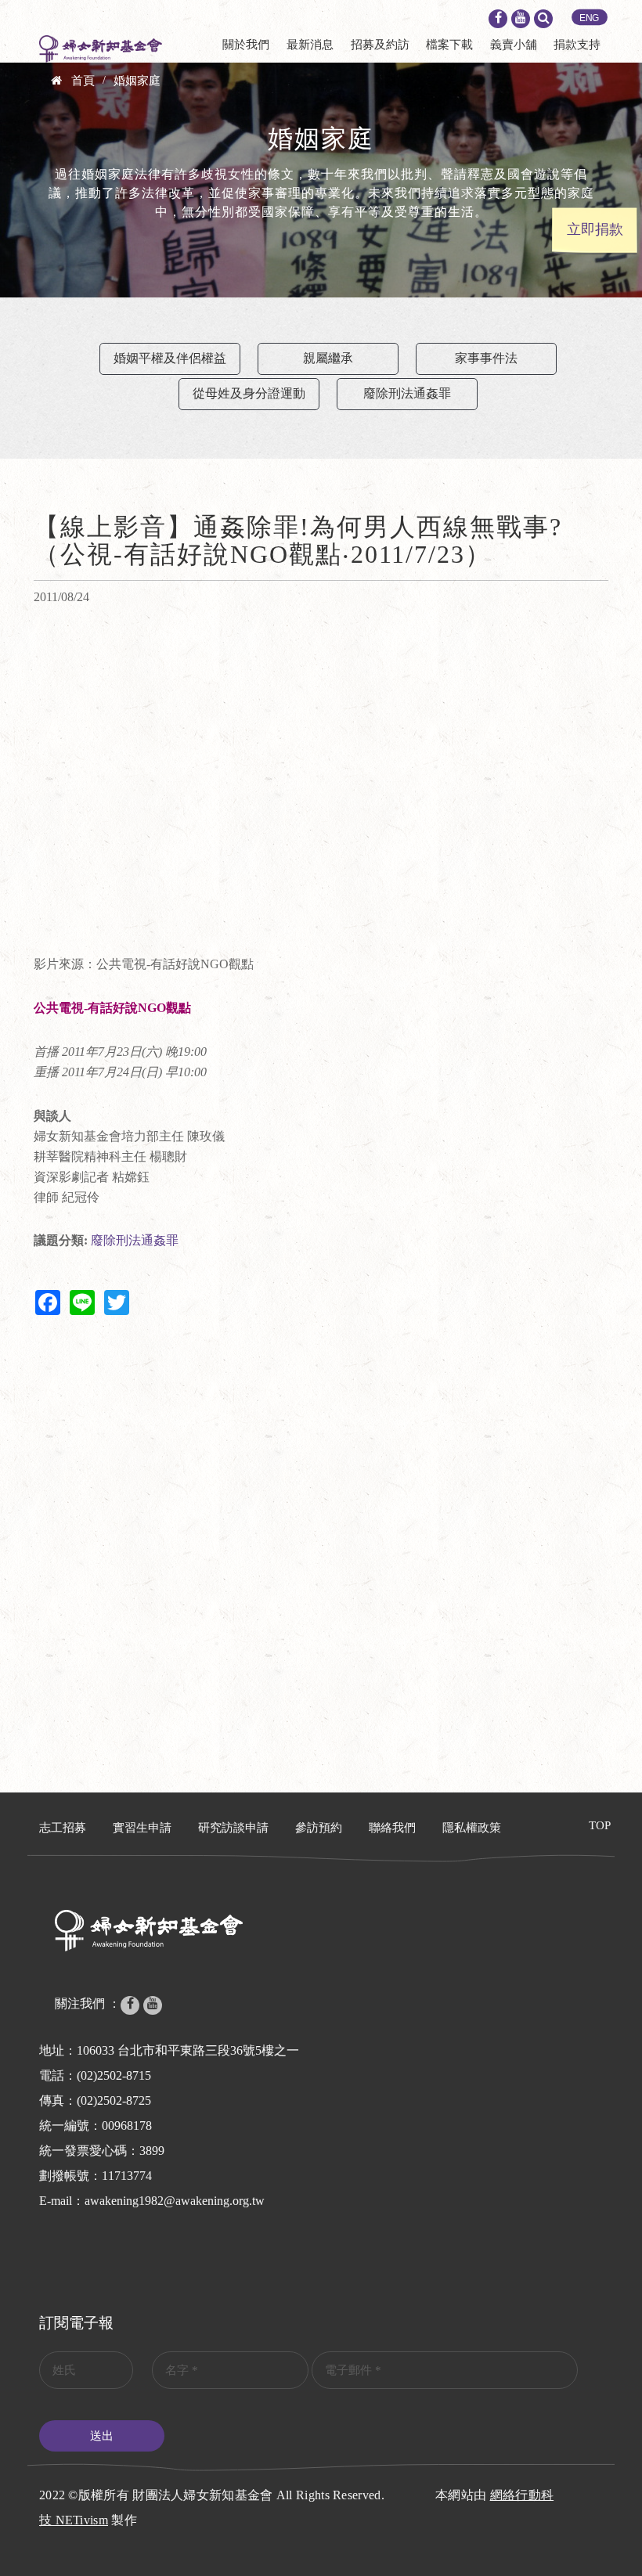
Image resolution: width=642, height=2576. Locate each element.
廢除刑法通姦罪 (407, 393)
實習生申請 (142, 1828)
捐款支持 (577, 45)
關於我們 (246, 45)
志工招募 (63, 1828)
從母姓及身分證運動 (249, 393)
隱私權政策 (472, 1828)
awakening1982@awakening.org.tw (175, 2201)
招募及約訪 (380, 45)
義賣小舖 (514, 45)
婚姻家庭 (137, 81)
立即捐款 (595, 229)
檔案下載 (449, 45)
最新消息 (310, 45)
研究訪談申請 (233, 1828)
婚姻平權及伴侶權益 (170, 358)
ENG (590, 18)
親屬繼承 (328, 358)
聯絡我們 (392, 1828)
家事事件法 (486, 358)
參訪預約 (319, 1828)
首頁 (83, 81)
